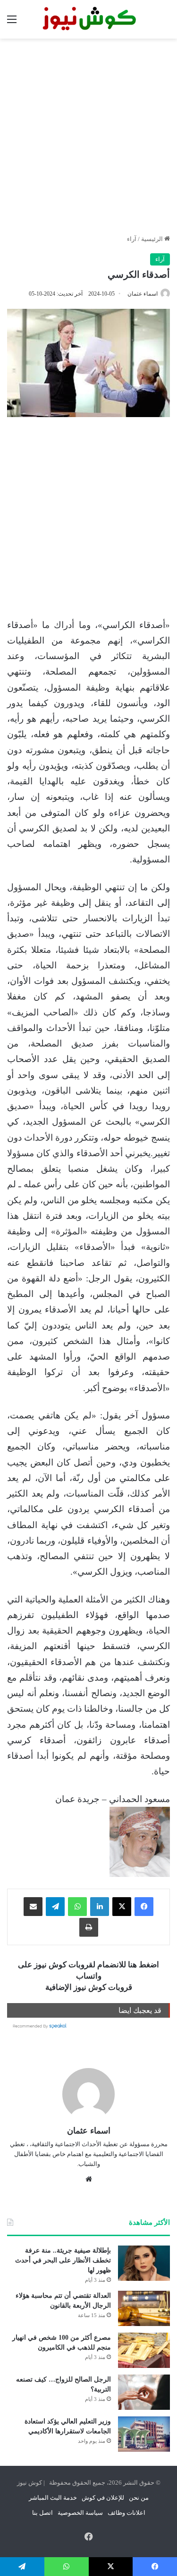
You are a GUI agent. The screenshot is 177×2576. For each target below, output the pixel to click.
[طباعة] (89, 1927)
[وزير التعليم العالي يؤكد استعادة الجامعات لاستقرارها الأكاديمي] (144, 2434)
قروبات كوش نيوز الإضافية (89, 1987)
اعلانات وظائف (126, 2513)
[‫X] (122, 1907)
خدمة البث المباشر (53, 2498)
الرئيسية (153, 239)
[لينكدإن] (100, 1907)
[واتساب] (77, 1907)
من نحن (139, 2498)
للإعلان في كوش (103, 2498)
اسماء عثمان (143, 294)
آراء (132, 239)
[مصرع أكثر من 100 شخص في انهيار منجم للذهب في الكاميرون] (144, 2350)
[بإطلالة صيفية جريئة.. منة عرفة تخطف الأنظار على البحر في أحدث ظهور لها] (144, 2263)
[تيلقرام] (55, 1907)
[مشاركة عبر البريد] (33, 1907)
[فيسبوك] (144, 1907)
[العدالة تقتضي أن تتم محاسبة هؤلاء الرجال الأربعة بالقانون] (144, 2308)
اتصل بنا (42, 2513)
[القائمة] (12, 23)
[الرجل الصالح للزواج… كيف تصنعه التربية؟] (144, 2392)
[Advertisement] (88, 136)
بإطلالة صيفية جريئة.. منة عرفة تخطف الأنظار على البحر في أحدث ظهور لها (63, 2260)
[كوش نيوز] (89, 19)
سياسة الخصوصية (80, 2513)
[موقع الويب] (89, 2179)
